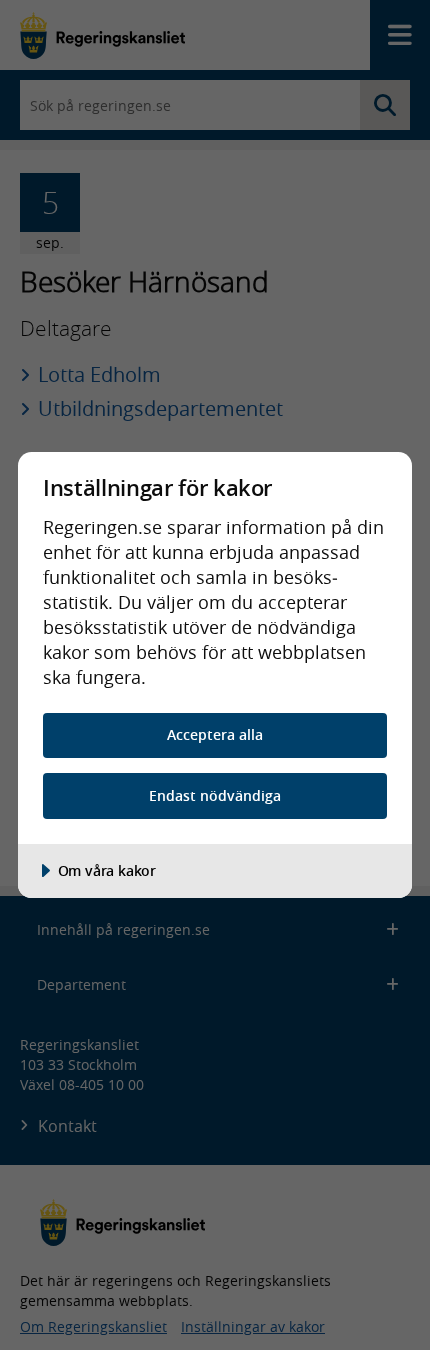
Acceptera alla (215, 734)
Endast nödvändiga (215, 795)
